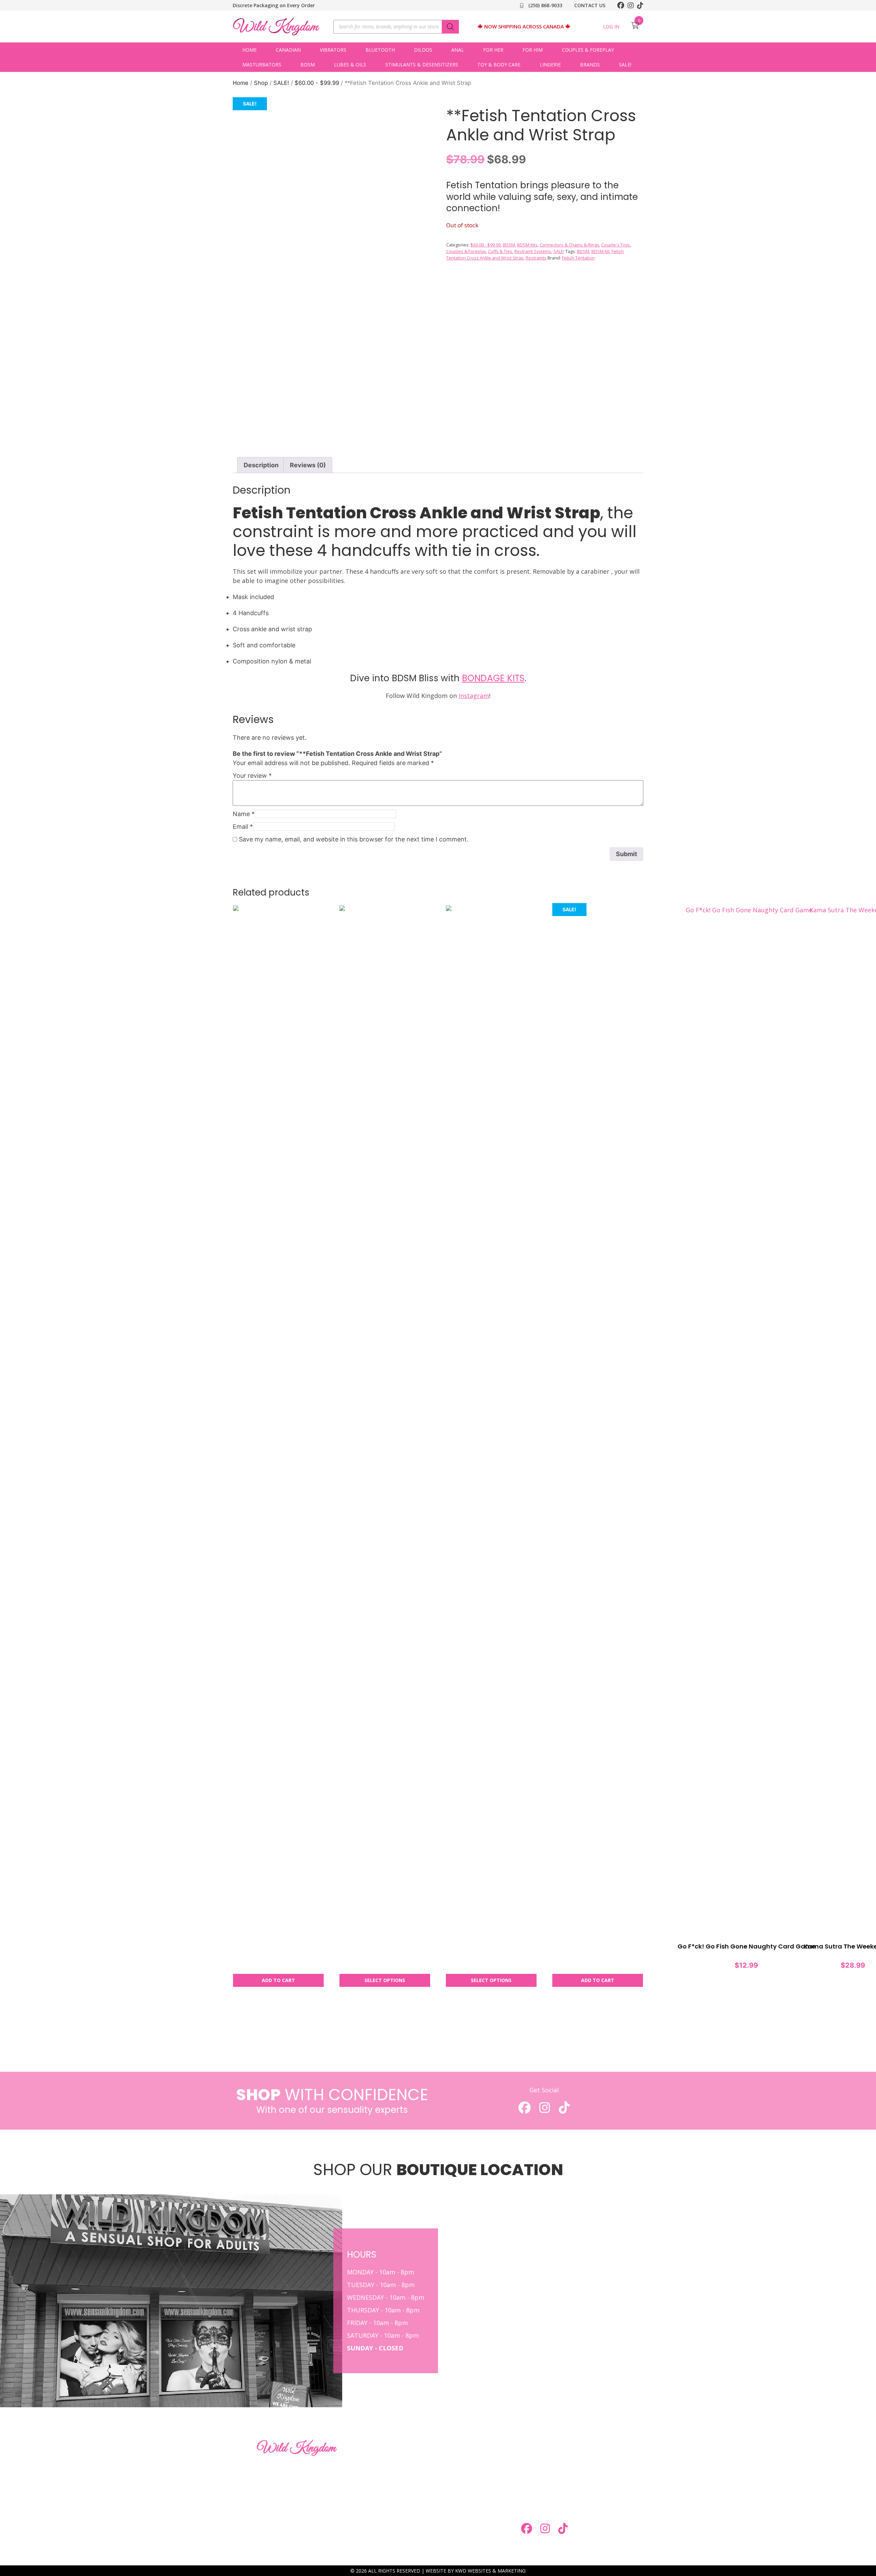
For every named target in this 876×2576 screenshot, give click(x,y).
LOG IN (611, 27)
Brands (590, 65)
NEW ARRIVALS (439, 2485)
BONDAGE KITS (493, 678)
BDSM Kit (600, 251)
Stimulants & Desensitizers (422, 65)
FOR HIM (430, 2459)
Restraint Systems (533, 251)
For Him (533, 50)
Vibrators (333, 50)
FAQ (424, 2499)
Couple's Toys (616, 245)
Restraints (536, 258)
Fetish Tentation (578, 258)
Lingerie (550, 65)
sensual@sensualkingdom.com (569, 2497)
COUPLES (363, 2472)
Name (244, 814)
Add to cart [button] (278, 1980)
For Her (493, 50)
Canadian (288, 50)
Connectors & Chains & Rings (569, 245)
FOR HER (362, 2459)
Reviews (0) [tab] (308, 465)
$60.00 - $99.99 (317, 83)
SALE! (625, 65)
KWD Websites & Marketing (490, 2571)
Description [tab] (261, 465)
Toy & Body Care (499, 65)
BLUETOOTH (380, 50)
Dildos (423, 50)
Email (243, 827)
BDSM (308, 65)
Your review (252, 776)
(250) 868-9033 (545, 5)
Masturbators (262, 65)
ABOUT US (365, 2499)
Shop (261, 83)
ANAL (458, 50)
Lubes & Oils (350, 65)
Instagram (474, 696)
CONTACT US (590, 5)
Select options (385, 1980)
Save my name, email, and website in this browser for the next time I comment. (354, 839)
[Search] (450, 27)
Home (249, 50)
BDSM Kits (527, 245)
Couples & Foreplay (588, 50)
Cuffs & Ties (500, 251)
